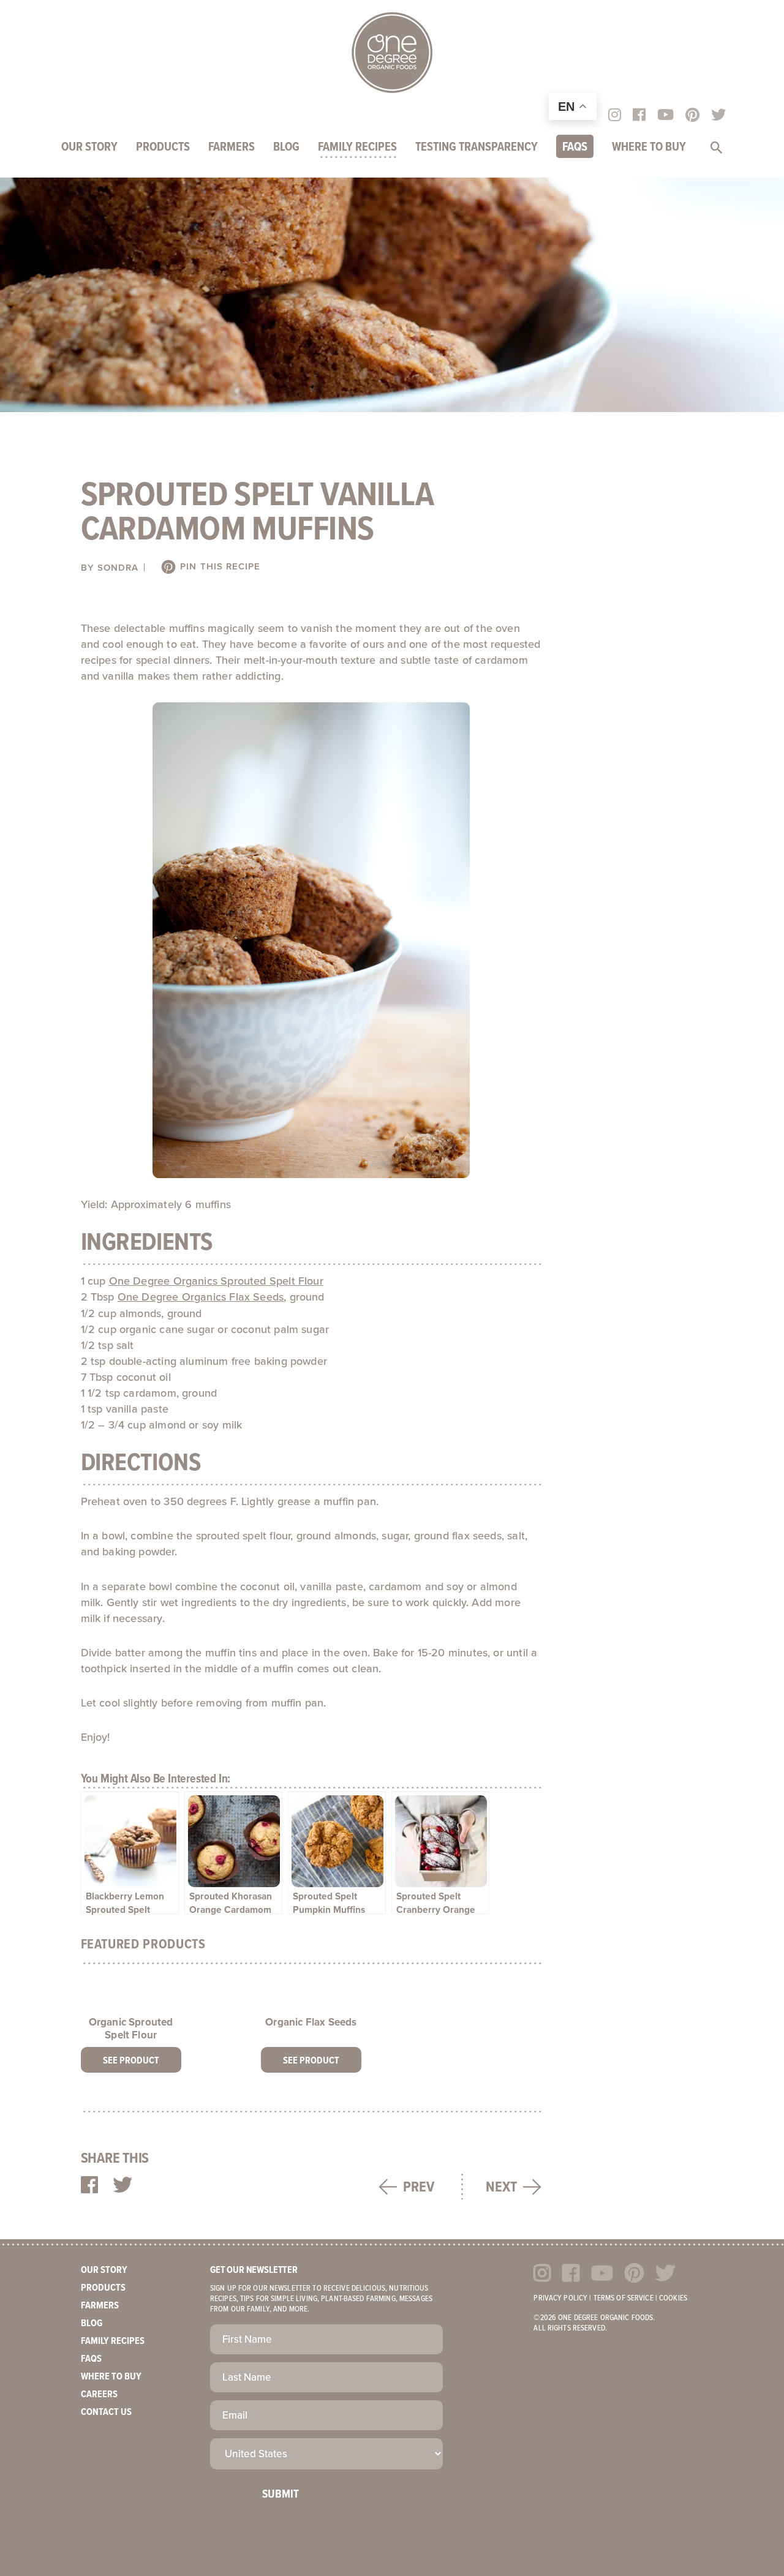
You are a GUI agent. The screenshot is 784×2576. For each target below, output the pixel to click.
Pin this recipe (219, 566)
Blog (286, 148)
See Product (131, 2061)
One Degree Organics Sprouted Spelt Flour (216, 1281)
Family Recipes (357, 148)
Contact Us (106, 2412)
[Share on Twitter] (123, 2186)
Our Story (89, 148)
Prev (419, 2187)
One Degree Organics (392, 53)
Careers (99, 2394)
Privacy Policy (560, 2298)
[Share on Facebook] (89, 2186)
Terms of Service (624, 2298)
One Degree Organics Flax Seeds (201, 1297)
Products (163, 148)
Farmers (232, 148)
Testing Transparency (477, 148)
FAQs (575, 148)
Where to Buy (649, 148)
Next (501, 2187)
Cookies (673, 2298)
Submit (281, 2495)
